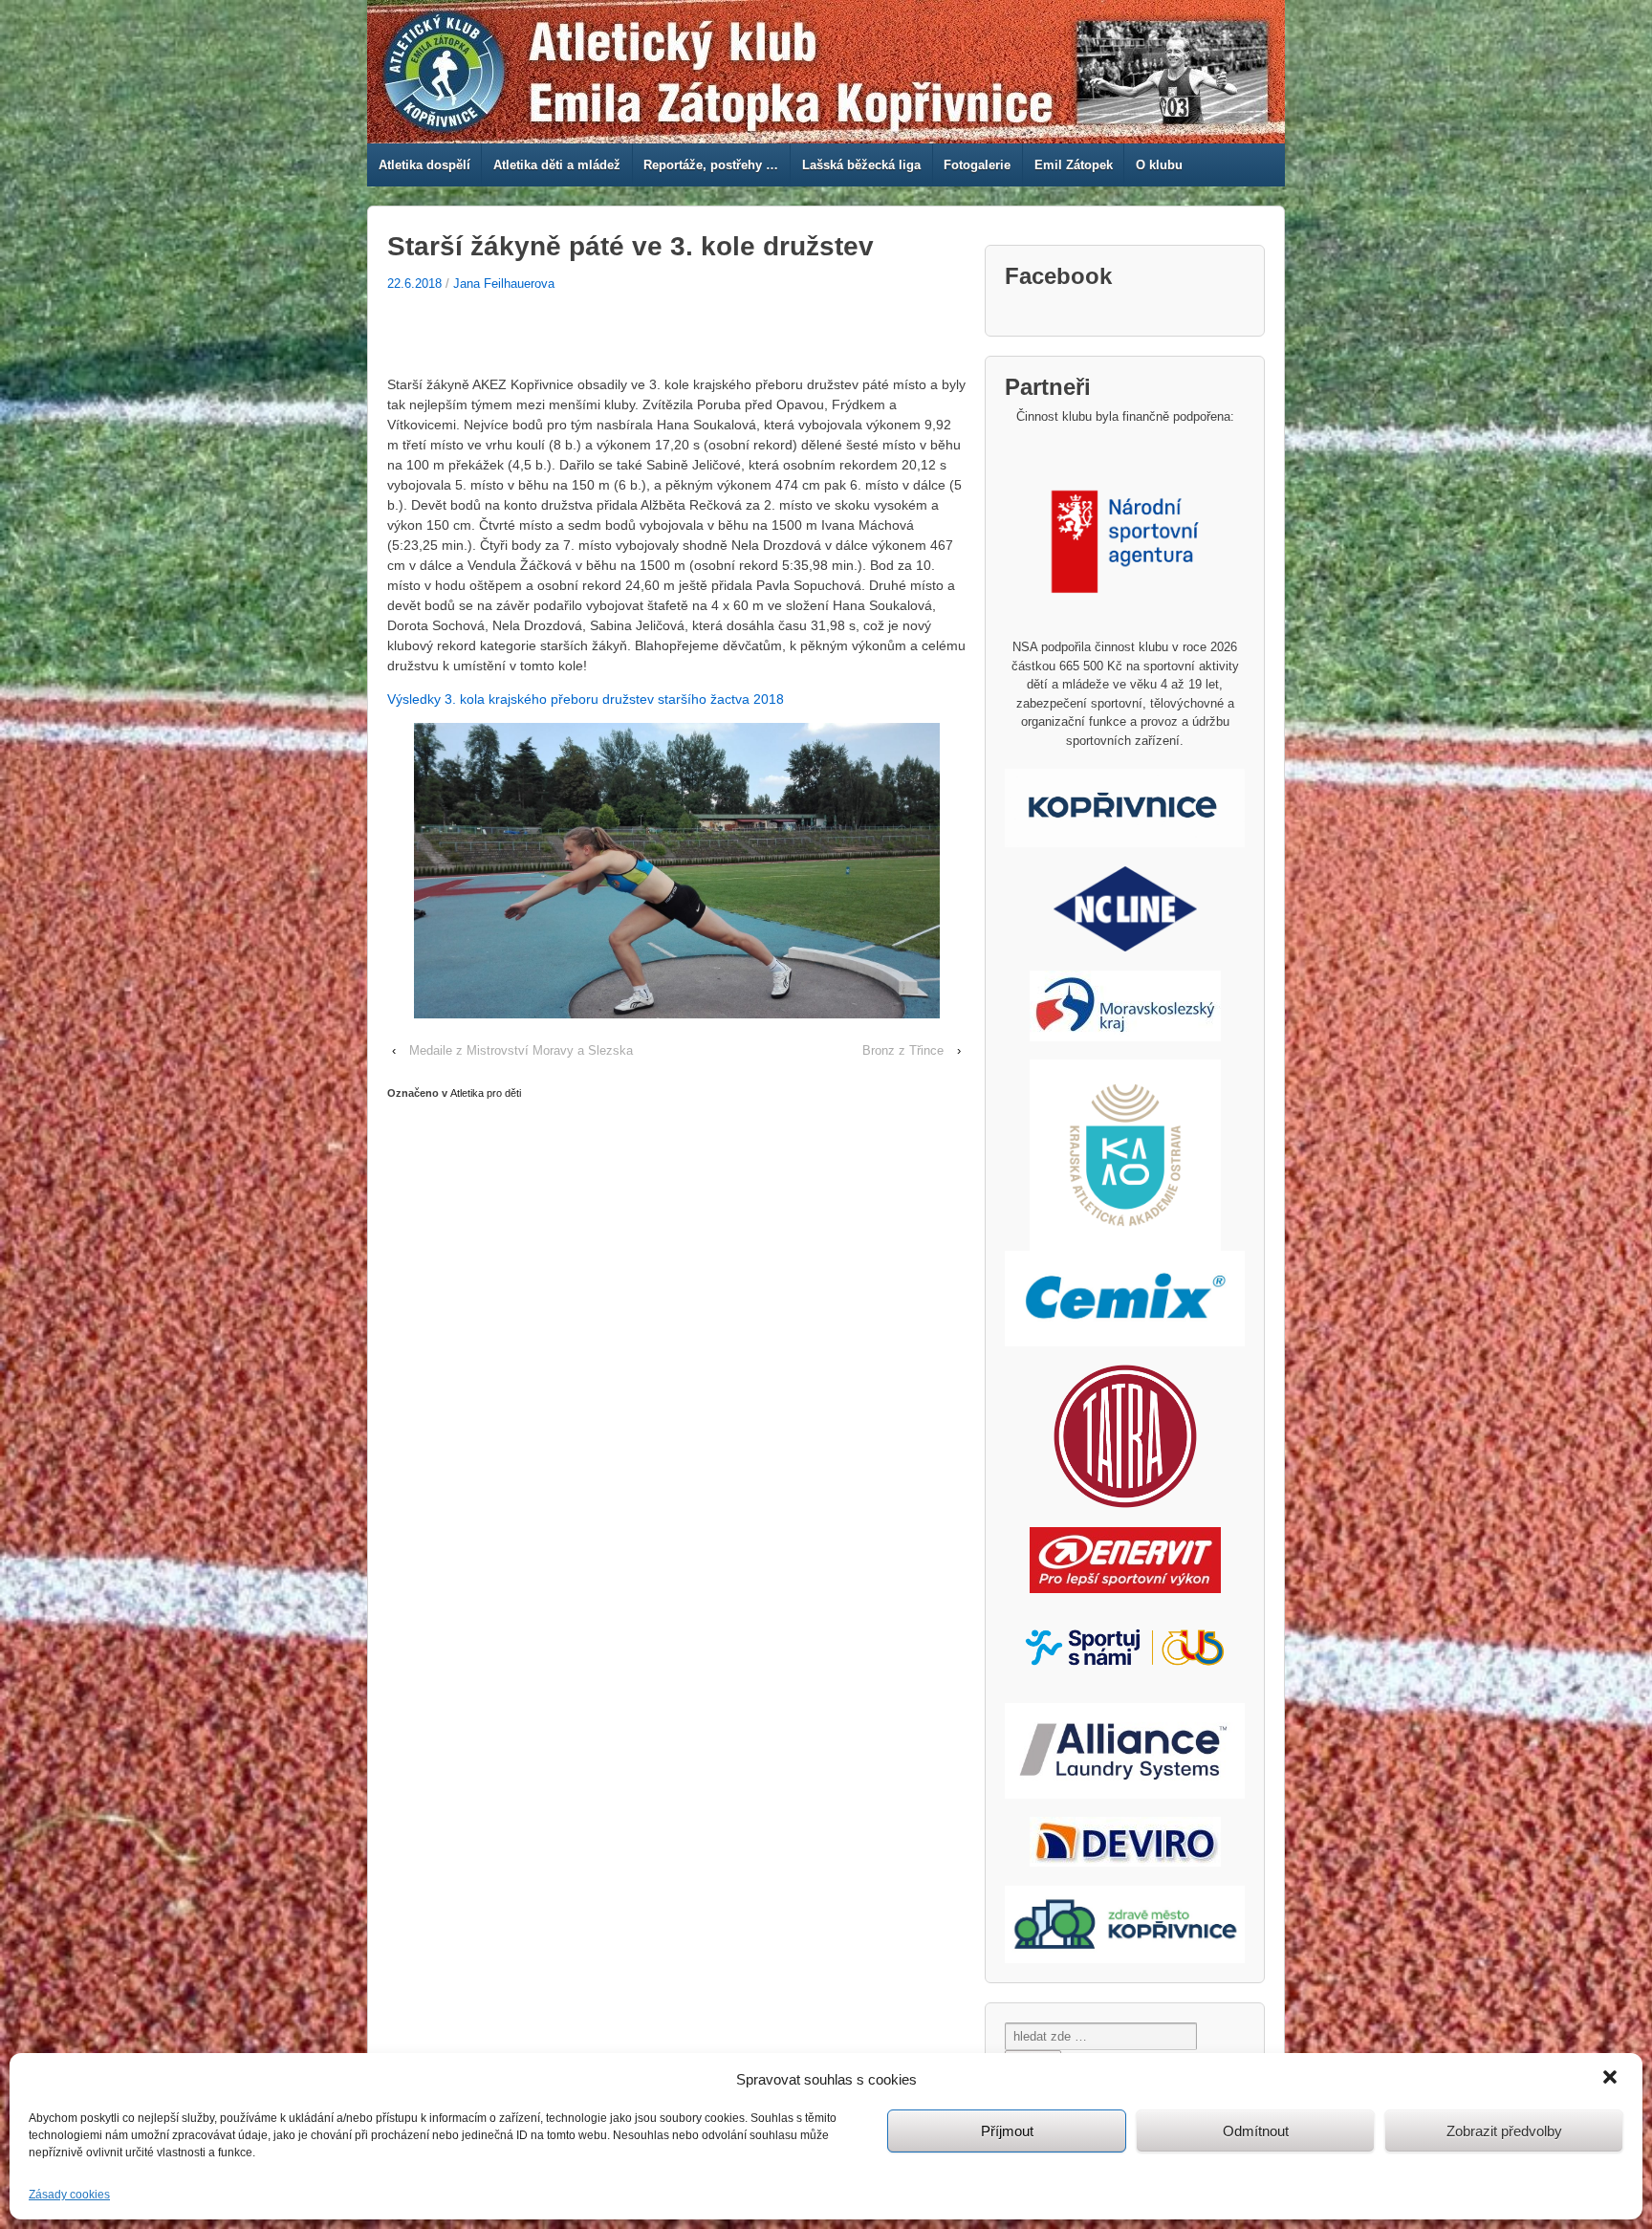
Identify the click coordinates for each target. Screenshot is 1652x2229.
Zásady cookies (69, 2195)
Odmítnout (1256, 2131)
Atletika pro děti (486, 1093)
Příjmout (1007, 2131)
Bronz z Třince (903, 1050)
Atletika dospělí (424, 165)
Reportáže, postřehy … (711, 165)
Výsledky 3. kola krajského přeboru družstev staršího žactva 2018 (586, 699)
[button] (1612, 2079)
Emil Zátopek (1074, 165)
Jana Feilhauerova (504, 284)
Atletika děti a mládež (557, 165)
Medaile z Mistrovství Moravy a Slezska (521, 1050)
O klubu (1159, 165)
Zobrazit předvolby (1504, 2131)
